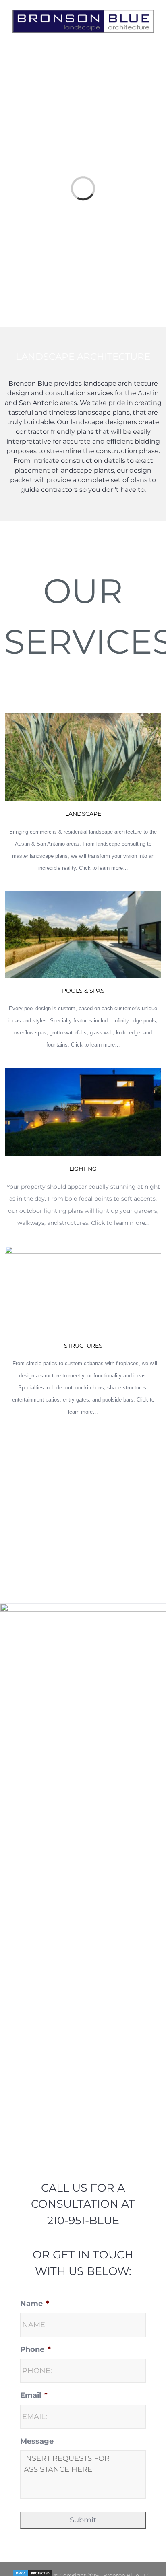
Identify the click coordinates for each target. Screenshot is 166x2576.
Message (37, 2434)
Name (35, 2297)
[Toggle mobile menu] (151, 30)
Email (34, 2388)
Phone (35, 2343)
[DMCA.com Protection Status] (33, 2568)
